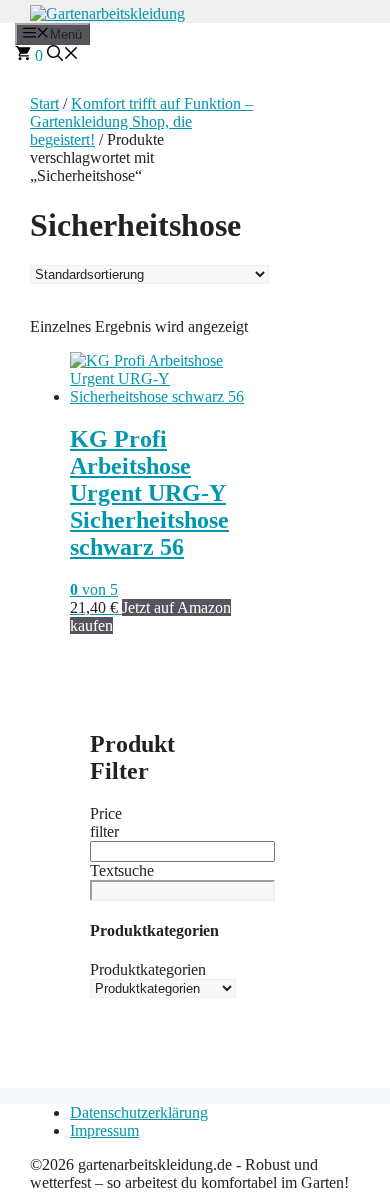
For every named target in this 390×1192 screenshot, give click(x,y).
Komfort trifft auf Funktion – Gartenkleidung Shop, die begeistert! (141, 121)
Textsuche (122, 870)
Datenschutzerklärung (139, 1112)
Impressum (104, 1130)
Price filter (106, 822)
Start (44, 103)
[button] (63, 55)
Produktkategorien (148, 969)
